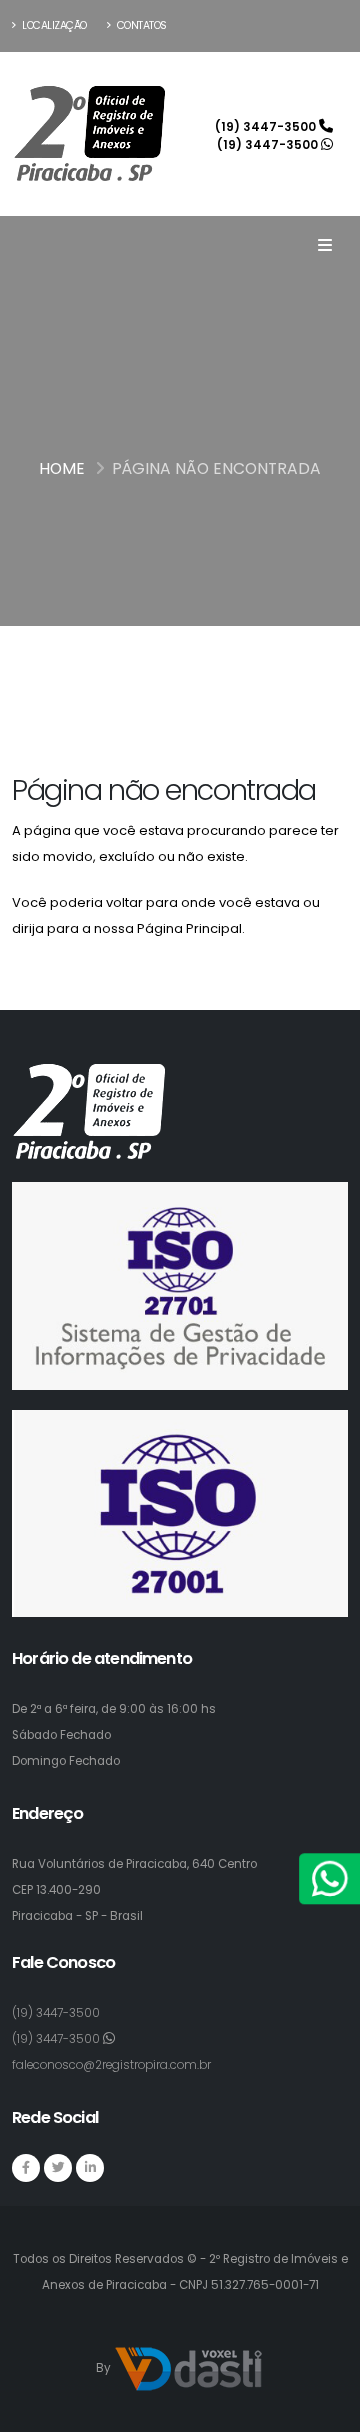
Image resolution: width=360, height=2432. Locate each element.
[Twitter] (58, 2168)
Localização (53, 25)
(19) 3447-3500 (267, 127)
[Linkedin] (90, 2168)
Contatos (140, 25)
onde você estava (240, 902)
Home (62, 468)
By (105, 2368)
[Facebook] (26, 2168)
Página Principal (189, 928)
